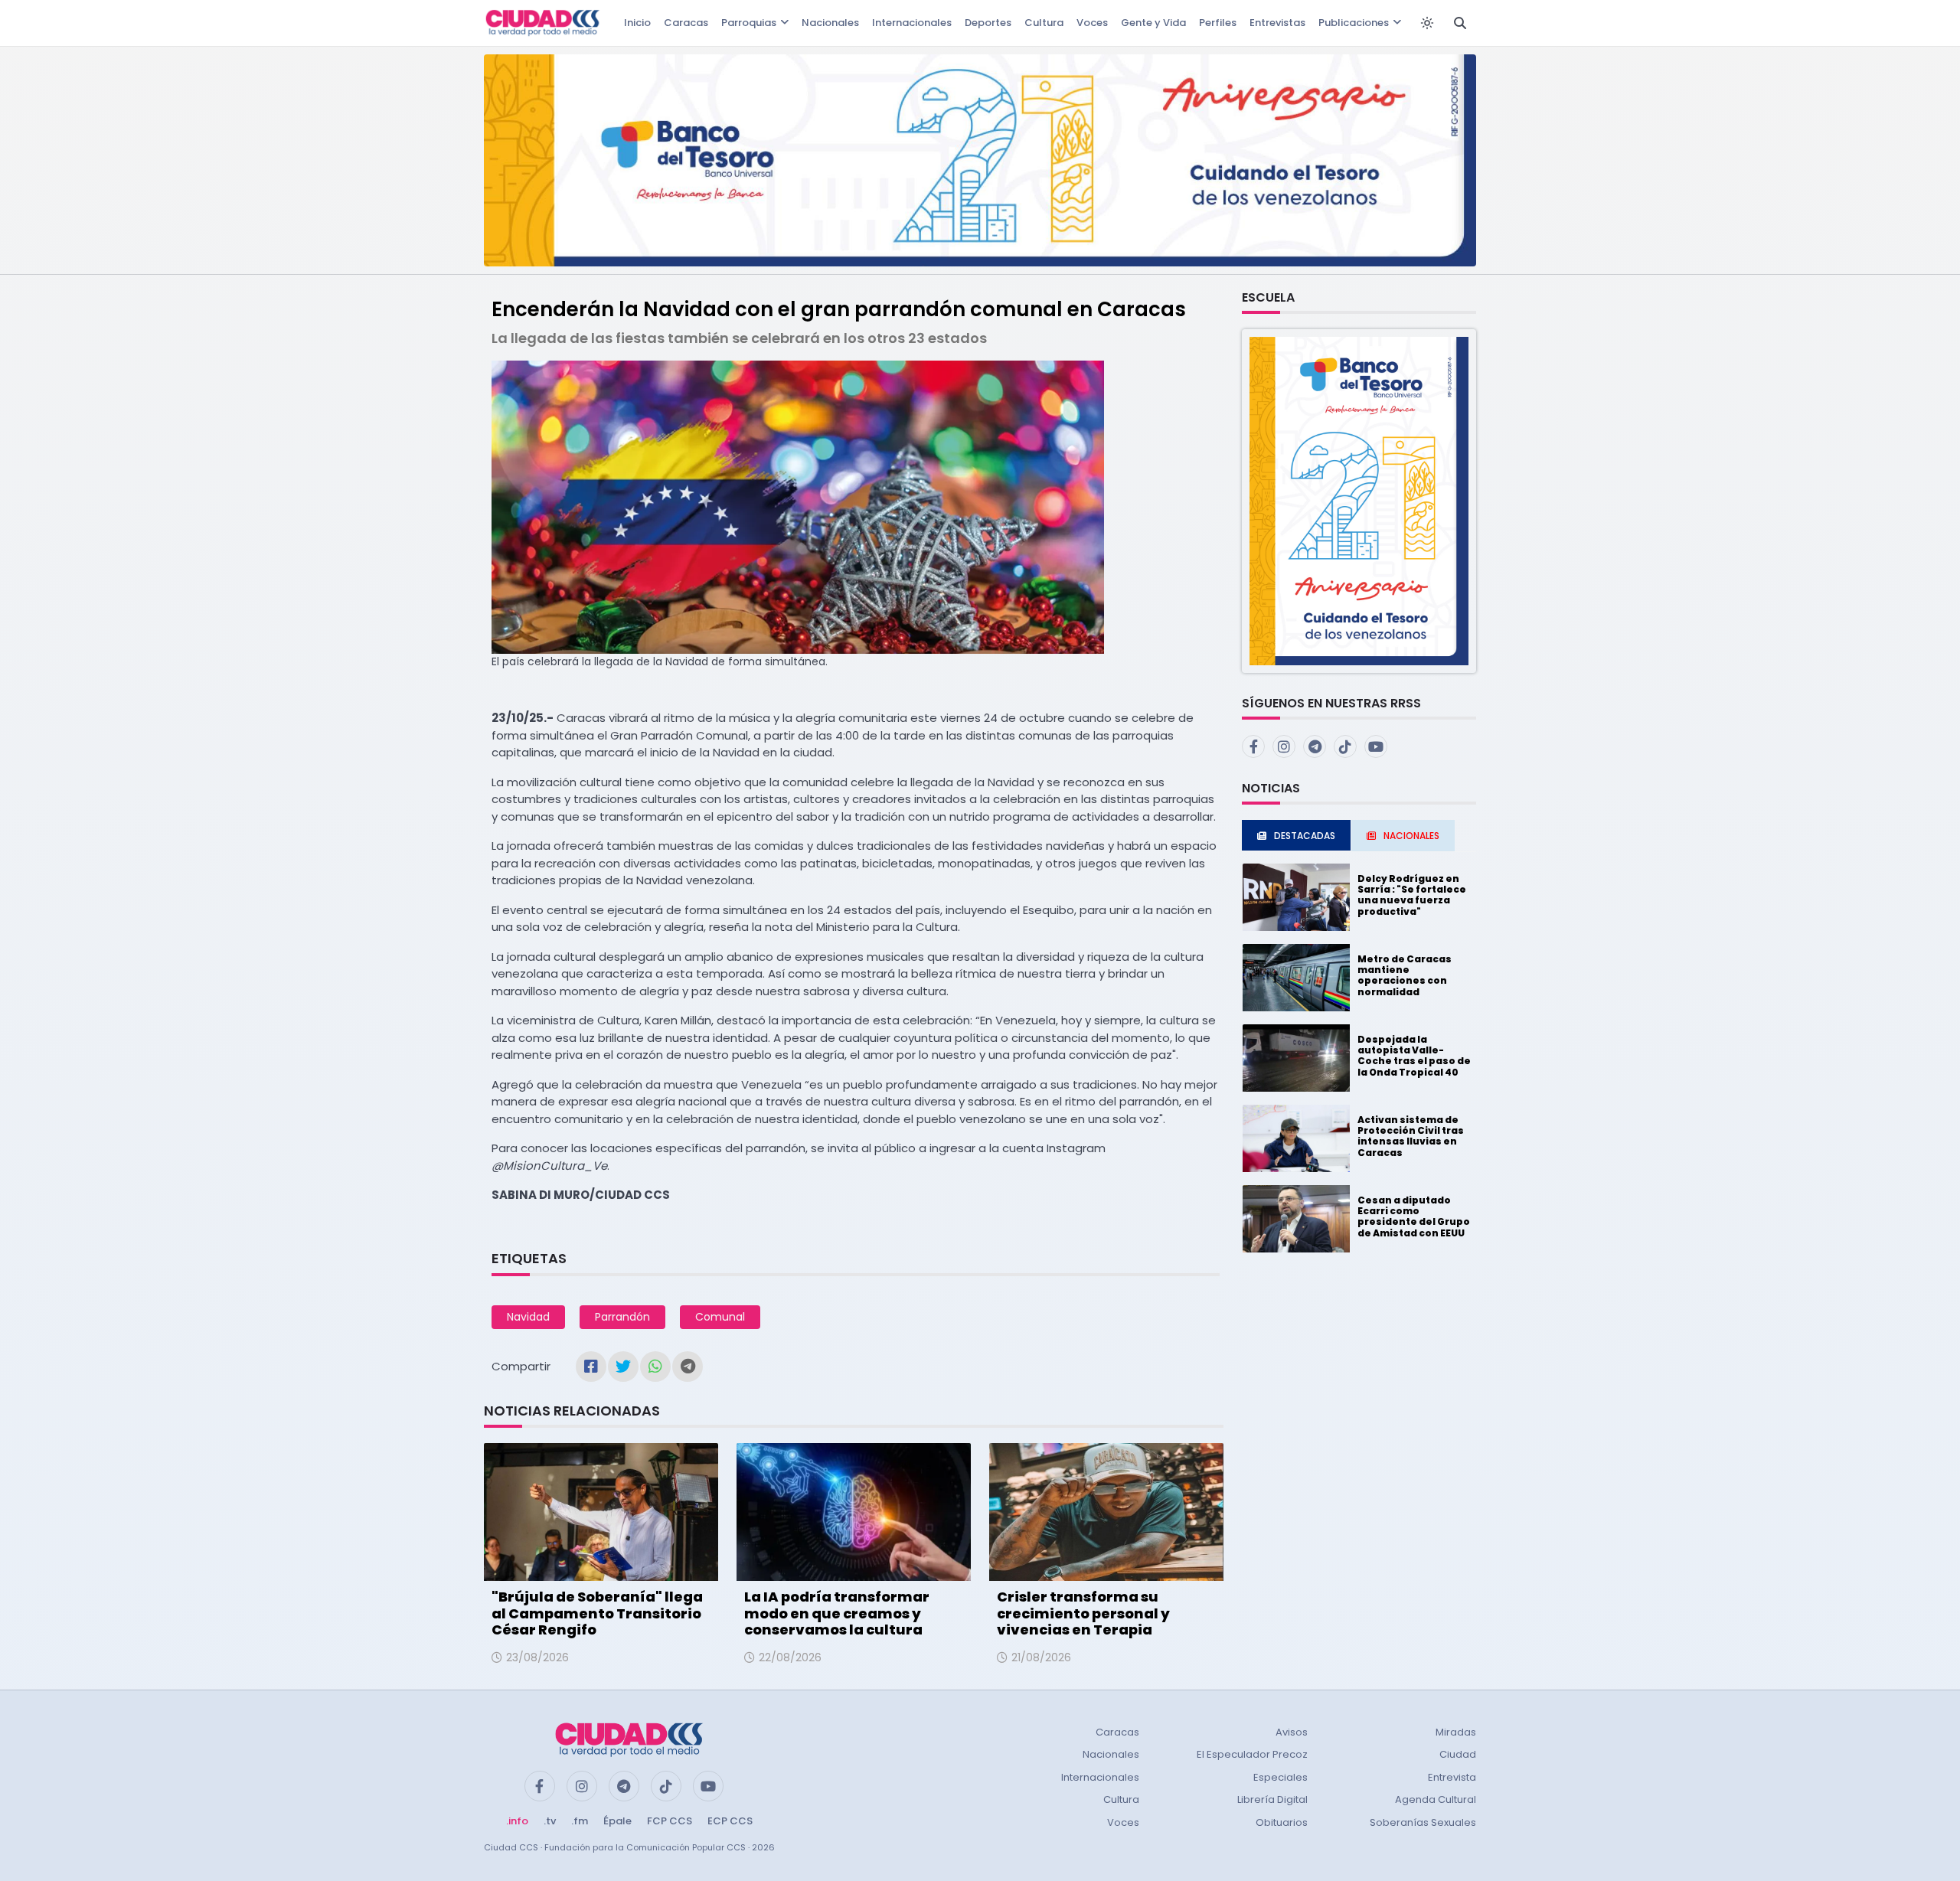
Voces (1092, 23)
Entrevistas (1277, 23)
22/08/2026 (790, 1657)
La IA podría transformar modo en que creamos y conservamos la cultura (837, 1613)
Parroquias (749, 23)
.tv (550, 1821)
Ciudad (1458, 1754)
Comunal (720, 1317)
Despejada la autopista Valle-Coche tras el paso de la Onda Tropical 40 (1414, 1056)
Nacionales (830, 23)
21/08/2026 (1041, 1657)
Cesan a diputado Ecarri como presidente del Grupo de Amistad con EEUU (1414, 1216)
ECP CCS (730, 1821)
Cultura (1044, 23)
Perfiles (1218, 23)
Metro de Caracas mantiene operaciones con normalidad (1405, 975)
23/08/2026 (537, 1657)
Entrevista (1452, 1777)
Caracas (686, 23)
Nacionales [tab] (1411, 836)
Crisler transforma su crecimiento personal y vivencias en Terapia (1083, 1613)
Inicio (637, 23)
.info (517, 1821)
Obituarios (1282, 1822)
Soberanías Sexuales (1423, 1822)
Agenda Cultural (1436, 1799)
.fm (580, 1821)
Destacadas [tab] (1305, 836)
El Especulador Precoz (1252, 1754)
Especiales (1281, 1777)
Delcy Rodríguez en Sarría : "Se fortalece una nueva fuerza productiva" (1412, 895)
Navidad (528, 1317)
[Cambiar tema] (1427, 23)
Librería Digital (1272, 1799)
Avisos (1292, 1732)
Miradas (1456, 1732)
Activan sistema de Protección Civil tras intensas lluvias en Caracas (1411, 1136)
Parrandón (622, 1317)
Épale (617, 1821)
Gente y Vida (1153, 23)
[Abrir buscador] (1460, 23)
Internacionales (912, 23)
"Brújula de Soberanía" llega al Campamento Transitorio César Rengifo (597, 1613)
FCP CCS (670, 1821)
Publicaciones (1354, 23)
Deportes (988, 23)
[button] (1359, 500)
